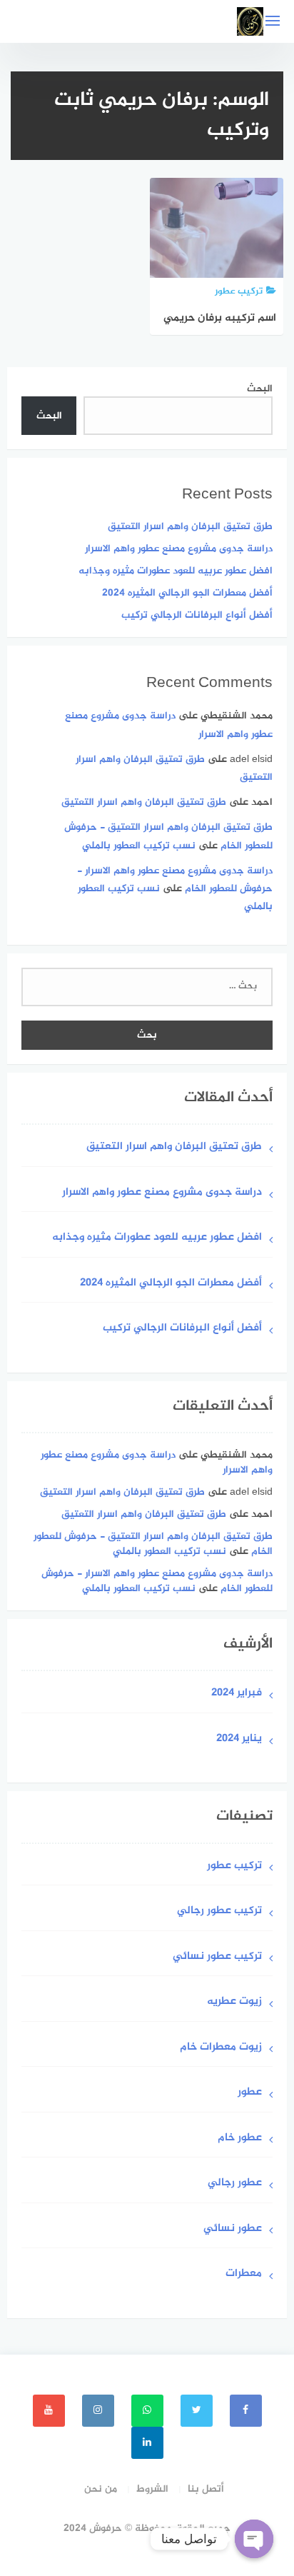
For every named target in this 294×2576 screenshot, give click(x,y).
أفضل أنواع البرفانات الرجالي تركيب (197, 615)
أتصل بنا (206, 2489)
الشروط (152, 2489)
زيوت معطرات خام (221, 2048)
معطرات (244, 2274)
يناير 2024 (239, 1739)
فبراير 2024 (237, 1694)
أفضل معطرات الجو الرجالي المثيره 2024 (187, 593)
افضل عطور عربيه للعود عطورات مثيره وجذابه (176, 571)
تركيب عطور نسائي (217, 1957)
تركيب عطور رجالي (219, 1911)
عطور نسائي (233, 2229)
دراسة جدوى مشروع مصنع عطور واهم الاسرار (179, 549)
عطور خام (240, 2139)
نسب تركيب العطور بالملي (139, 846)
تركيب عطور (234, 1866)
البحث (260, 389)
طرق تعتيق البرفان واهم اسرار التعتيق (190, 527)
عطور (250, 2093)
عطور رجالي (235, 2184)
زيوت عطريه (234, 2002)
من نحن (101, 2489)
